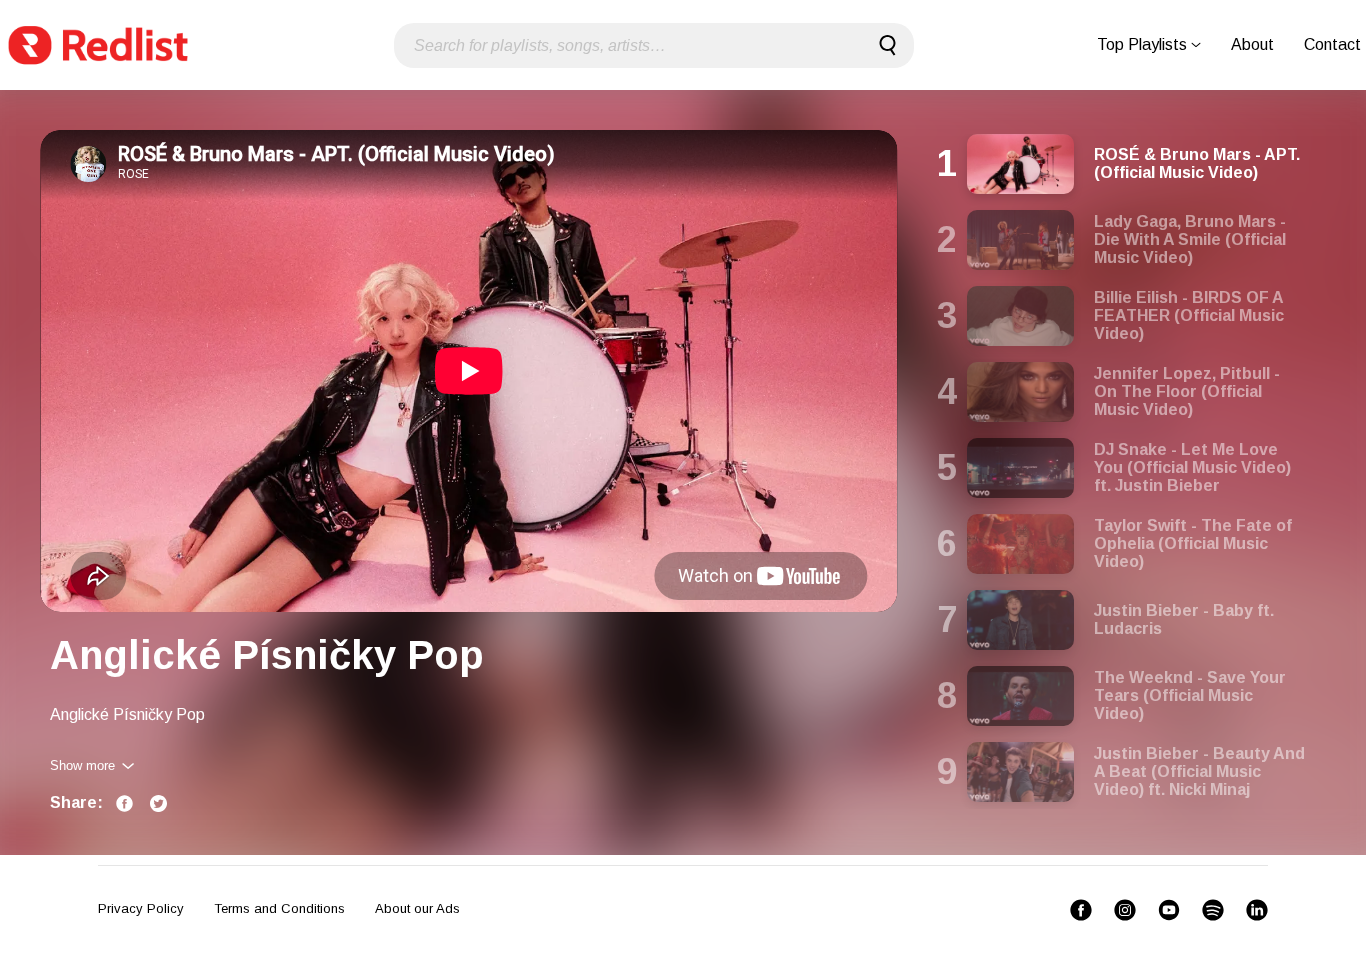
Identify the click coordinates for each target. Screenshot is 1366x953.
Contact (1332, 44)
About (1252, 44)
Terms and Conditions (279, 908)
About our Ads (417, 908)
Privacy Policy (141, 908)
